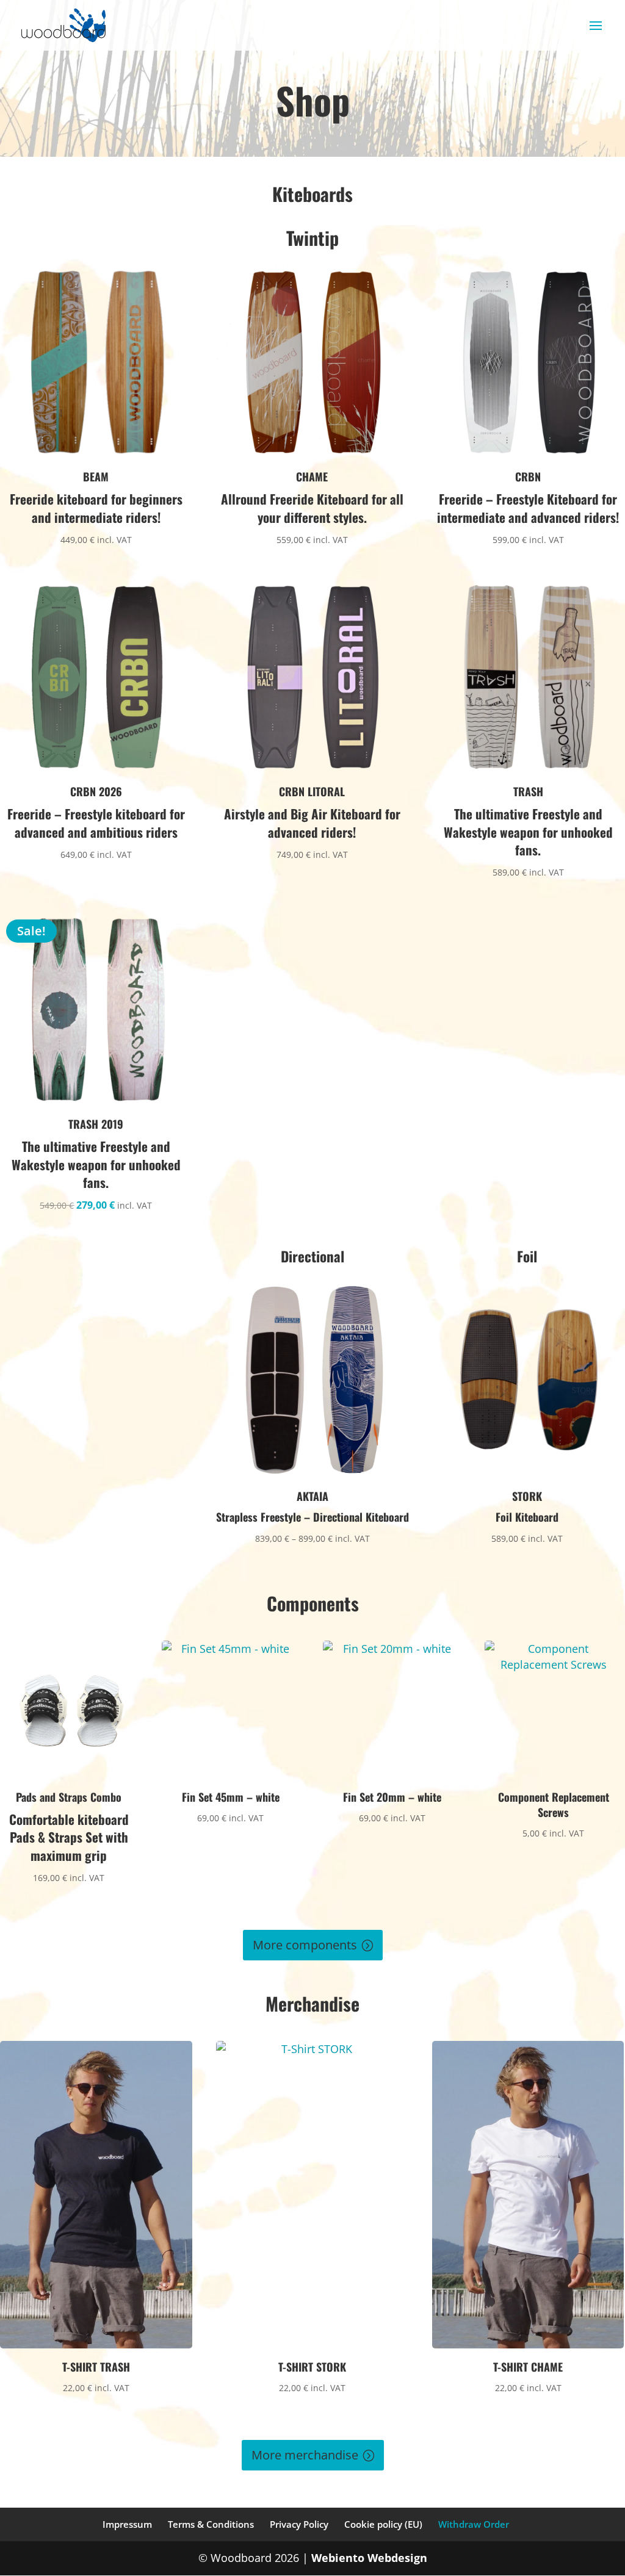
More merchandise (305, 2455)
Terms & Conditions (211, 2524)
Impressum (127, 2524)
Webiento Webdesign (369, 2558)
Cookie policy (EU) (383, 2524)
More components (305, 1945)
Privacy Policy (299, 2524)
